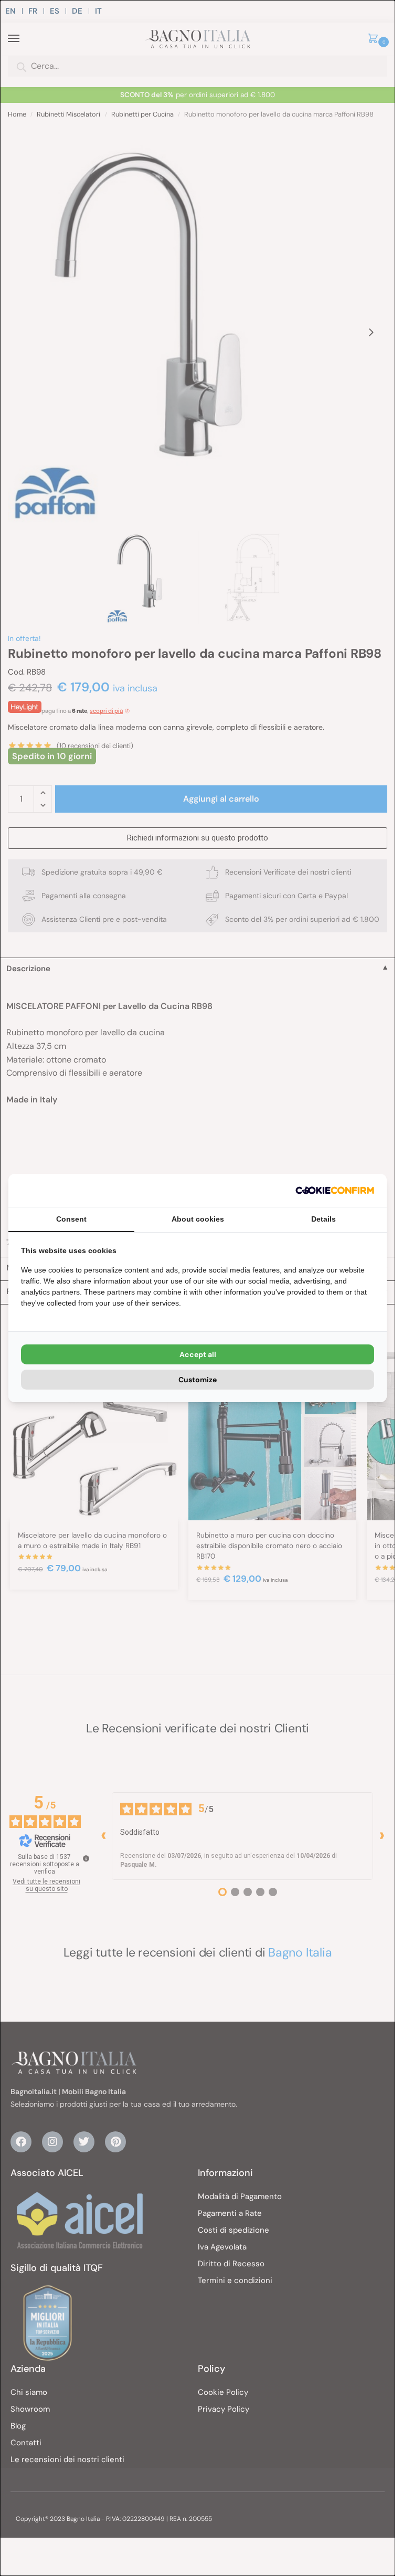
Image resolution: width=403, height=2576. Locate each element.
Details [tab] (324, 1219)
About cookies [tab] (198, 1219)
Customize (198, 1380)
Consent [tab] (71, 1219)
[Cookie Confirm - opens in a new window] (335, 1190)
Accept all (198, 1354)
